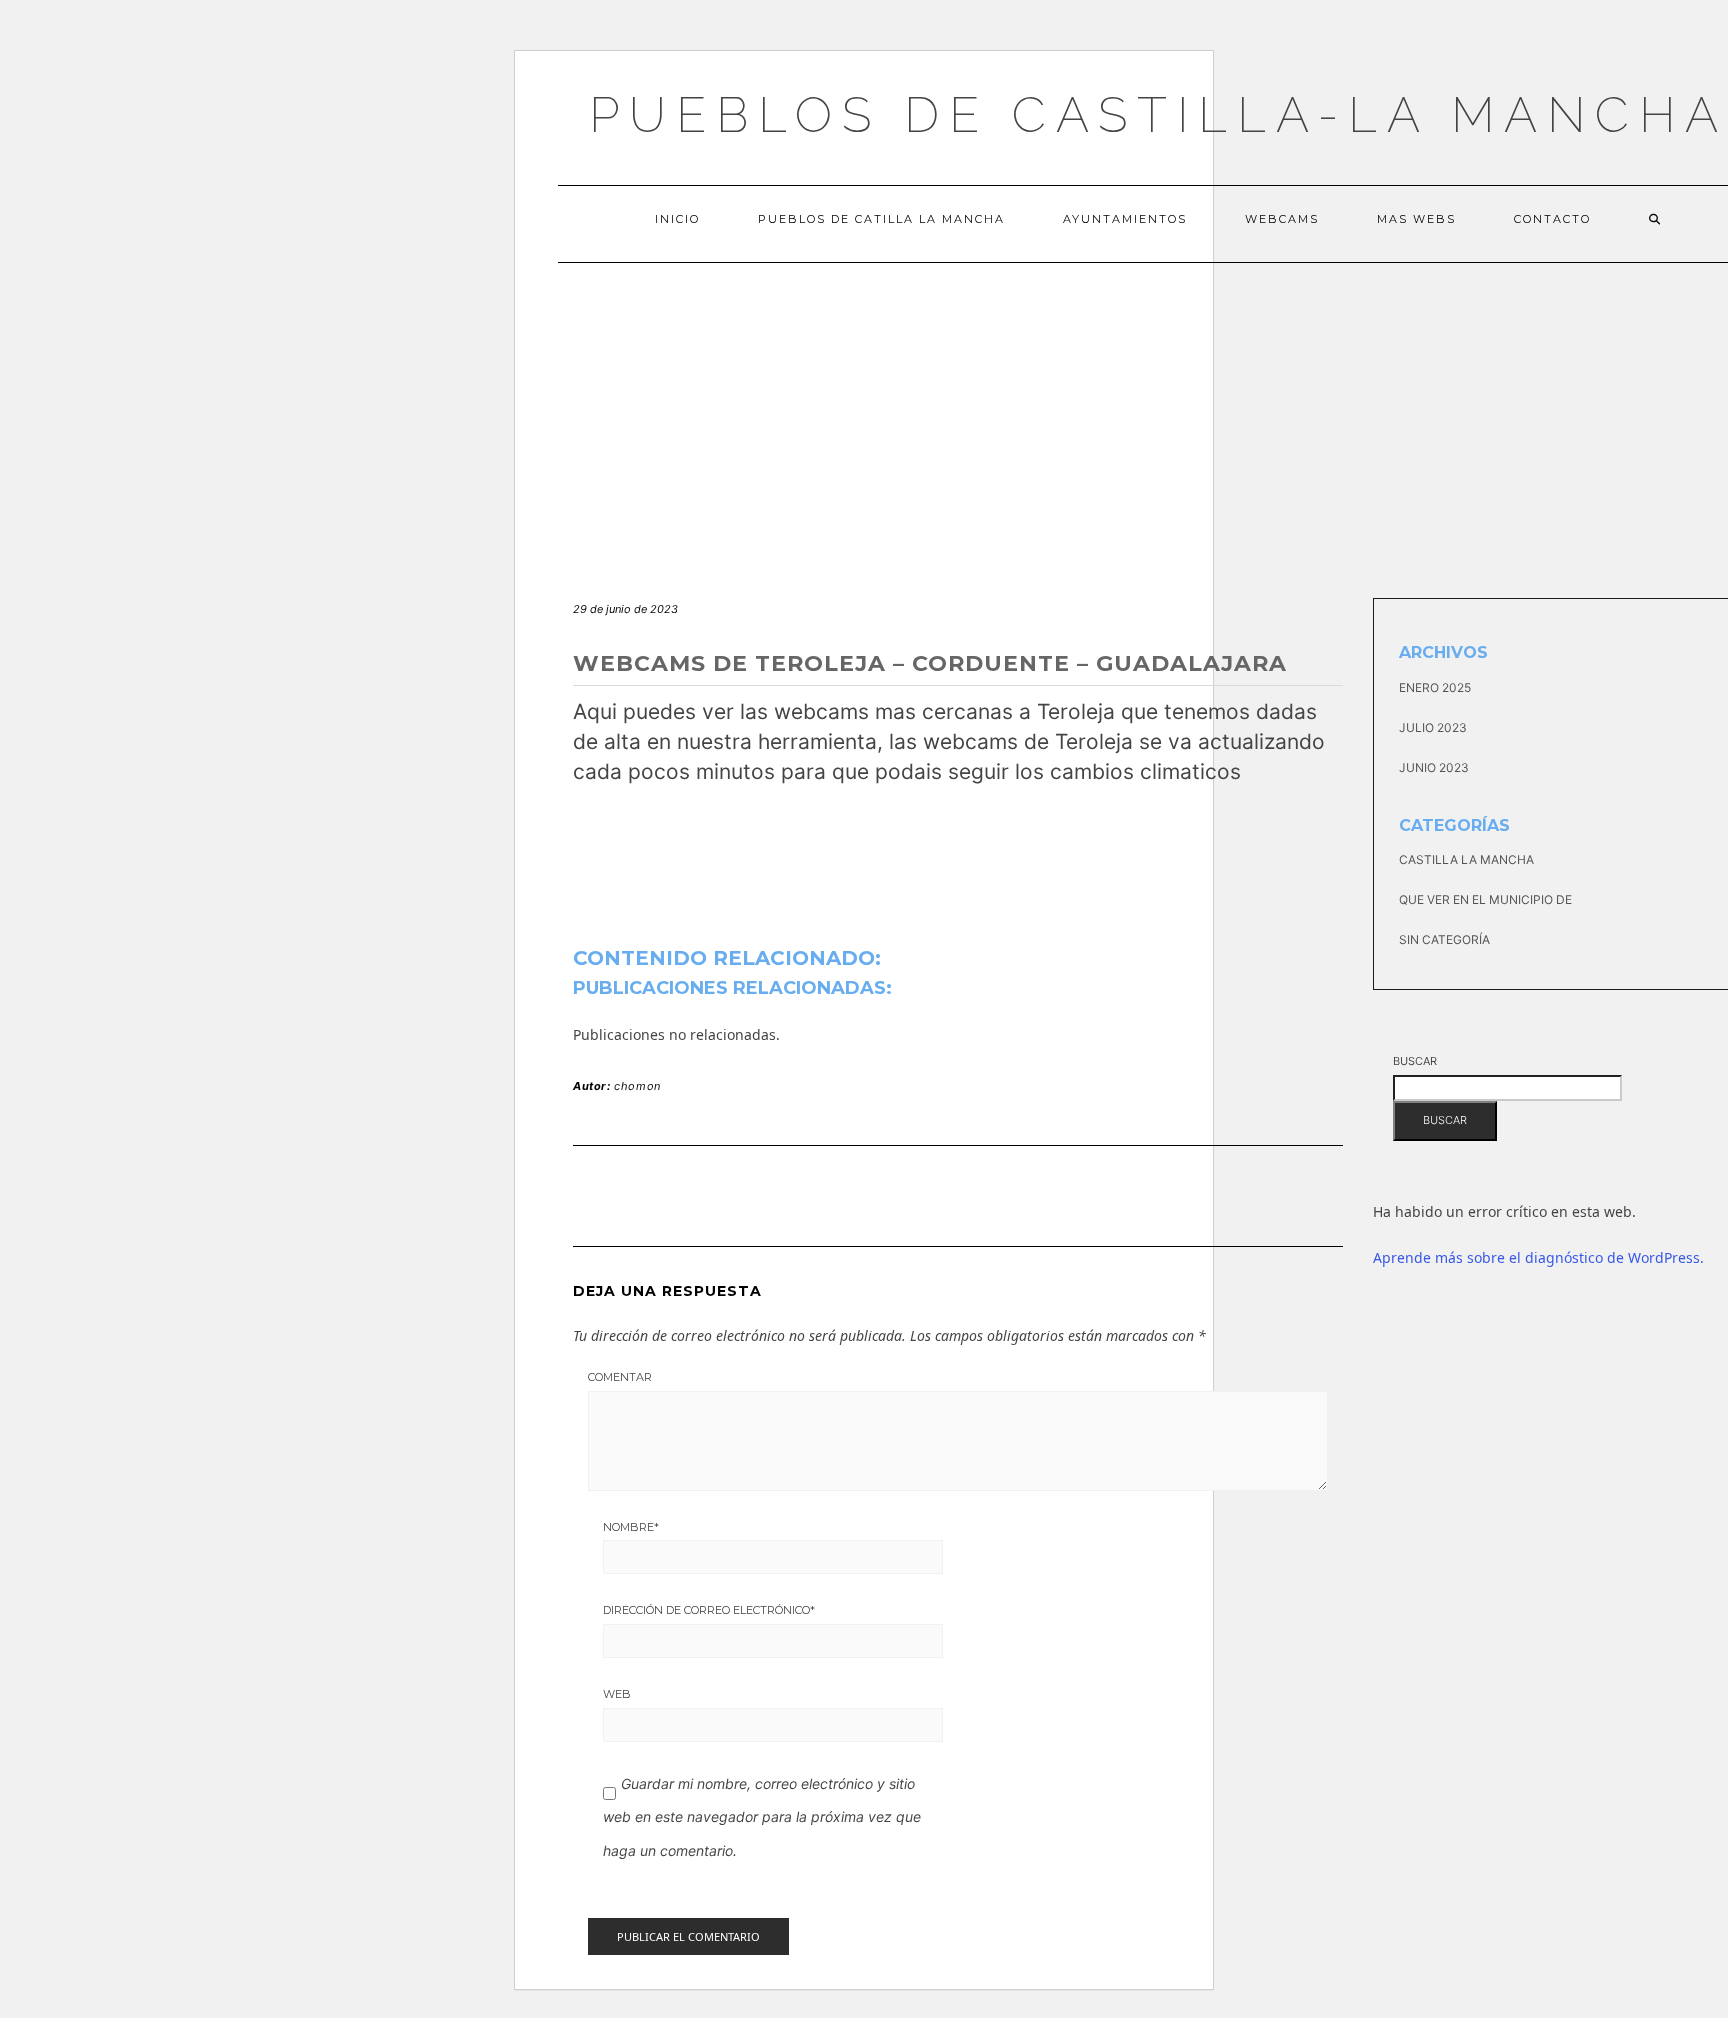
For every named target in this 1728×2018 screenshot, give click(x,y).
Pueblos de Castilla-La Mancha (1158, 114)
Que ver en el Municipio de (1485, 899)
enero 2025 (1435, 687)
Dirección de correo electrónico (709, 1610)
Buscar (1415, 1061)
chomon (637, 1086)
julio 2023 (1433, 727)
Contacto (1552, 219)
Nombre (631, 1527)
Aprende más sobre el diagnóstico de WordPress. (1538, 1257)
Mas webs (1416, 219)
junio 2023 (1434, 767)
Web (617, 1694)
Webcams (1282, 219)
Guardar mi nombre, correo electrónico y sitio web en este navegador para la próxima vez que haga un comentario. (762, 1817)
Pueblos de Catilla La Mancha (881, 219)
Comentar (620, 1377)
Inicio (677, 219)
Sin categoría (1444, 939)
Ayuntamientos (1125, 219)
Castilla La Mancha (1466, 859)
